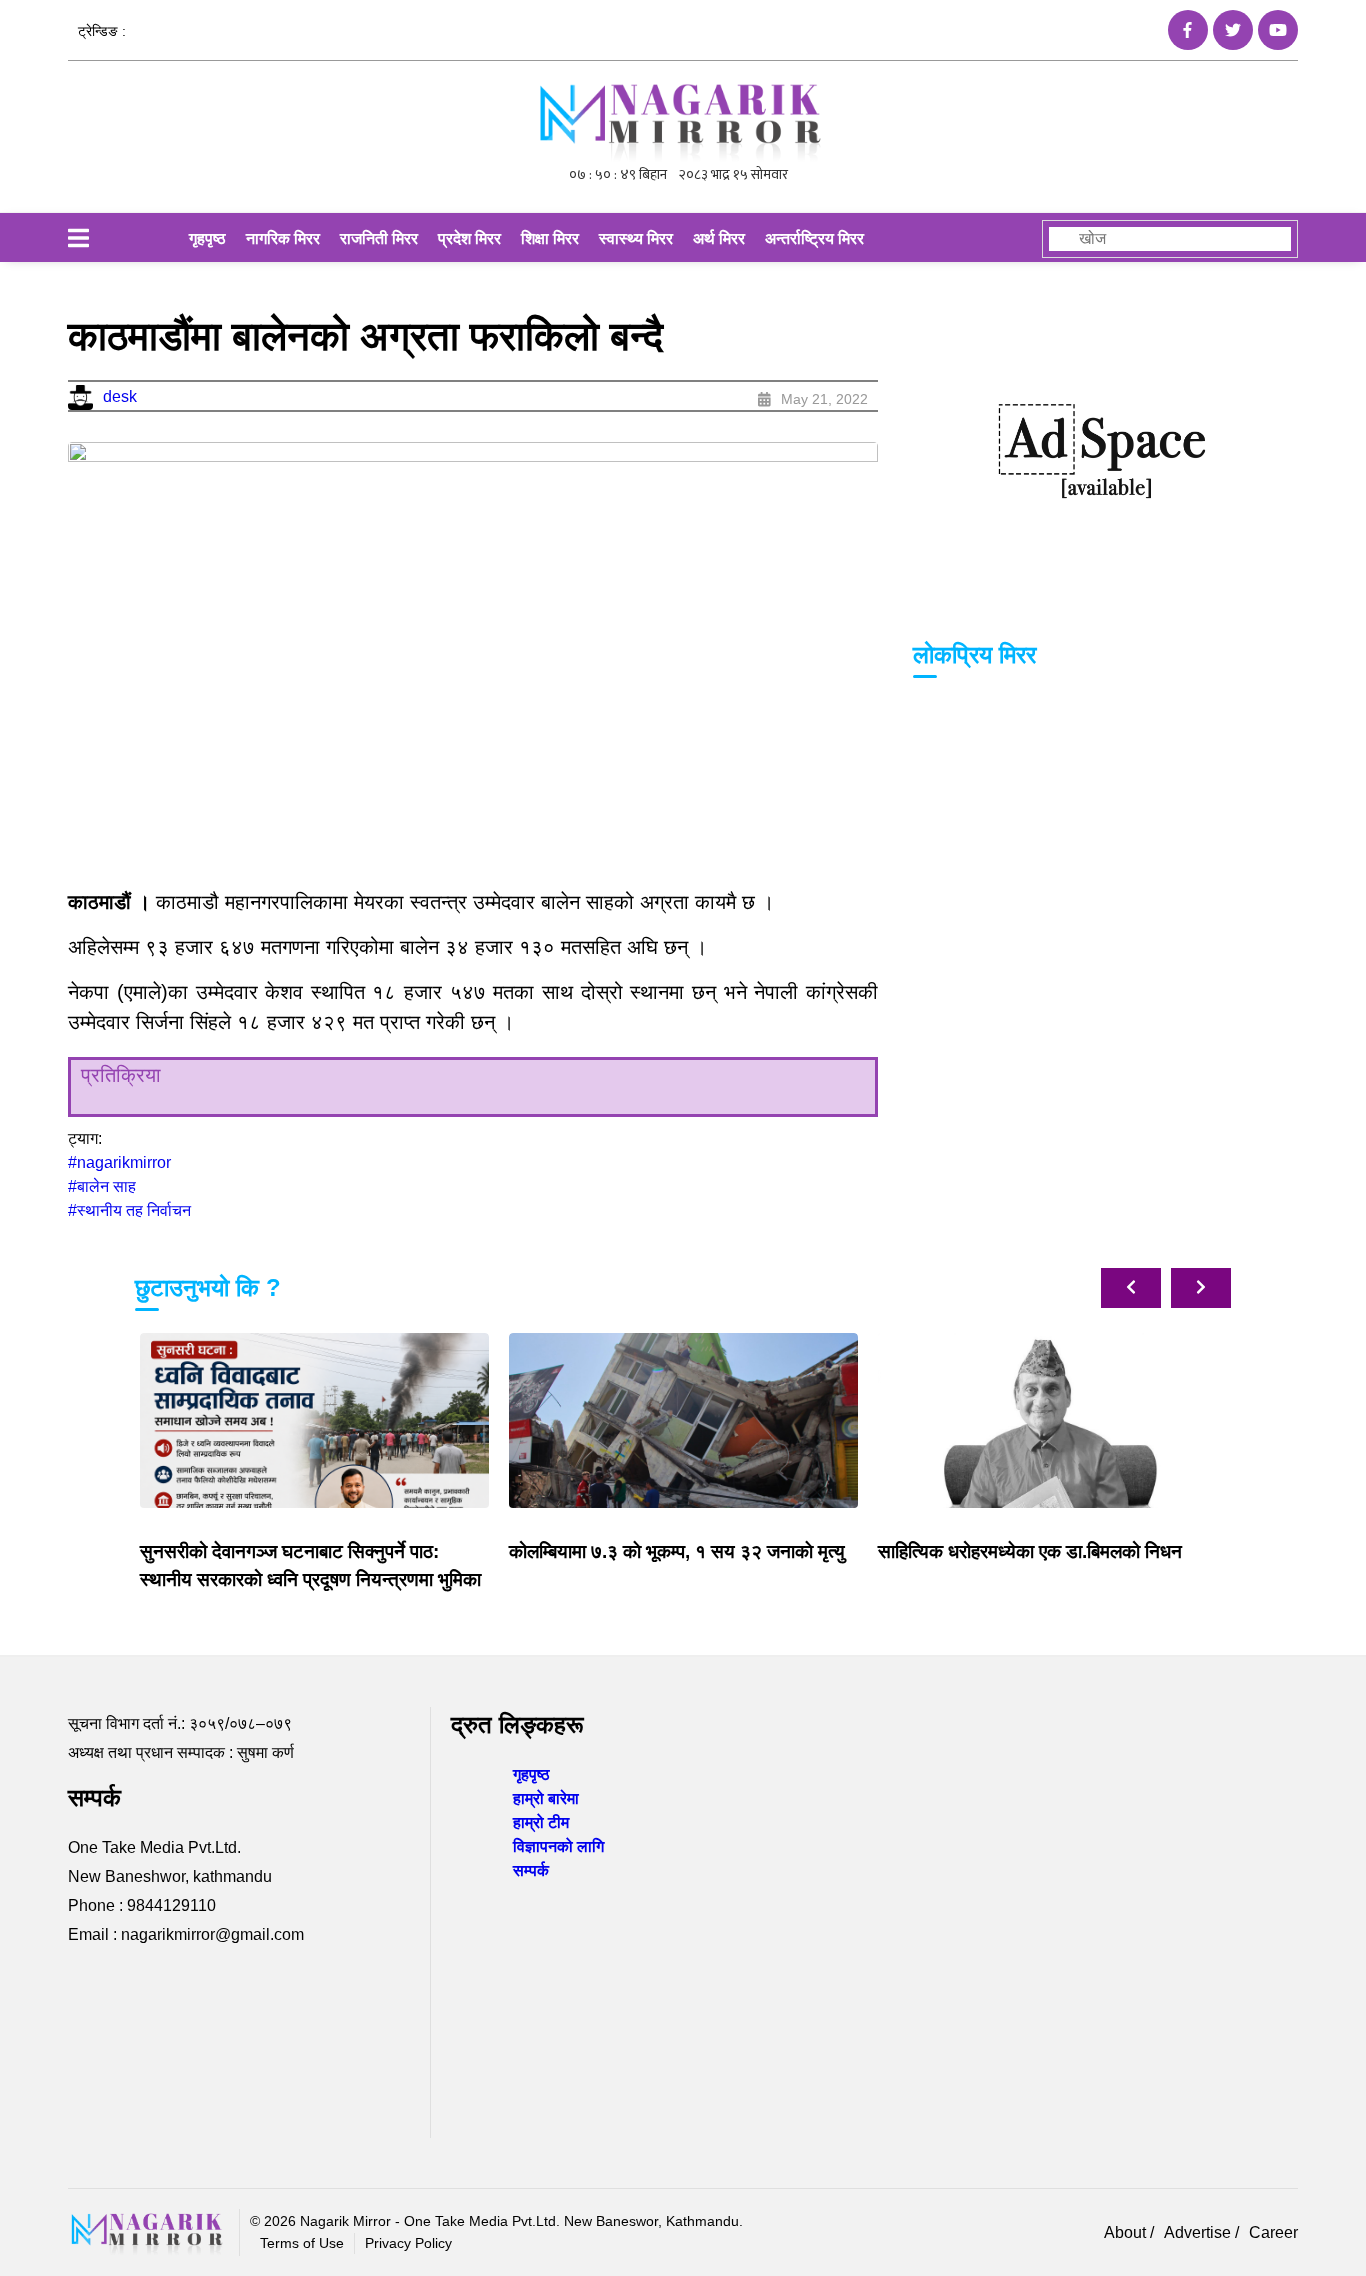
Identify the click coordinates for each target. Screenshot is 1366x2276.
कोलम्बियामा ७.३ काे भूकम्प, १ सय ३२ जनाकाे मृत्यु (677, 1551)
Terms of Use (302, 2243)
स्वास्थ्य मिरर (636, 238)
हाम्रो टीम (541, 1822)
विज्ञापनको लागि (558, 1846)
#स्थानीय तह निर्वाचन (129, 1210)
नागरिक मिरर (283, 238)
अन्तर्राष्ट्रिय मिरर (814, 238)
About (1127, 2232)
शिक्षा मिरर (550, 238)
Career (1273, 2232)
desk (120, 396)
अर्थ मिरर (719, 238)
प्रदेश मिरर (469, 238)
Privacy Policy (408, 2243)
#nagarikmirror (119, 1162)
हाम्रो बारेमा (546, 1798)
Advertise (1199, 2232)
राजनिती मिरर (379, 238)
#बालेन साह (102, 1186)
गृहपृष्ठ (207, 238)
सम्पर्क (531, 1870)
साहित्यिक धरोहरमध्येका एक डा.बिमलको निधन (1030, 1551)
